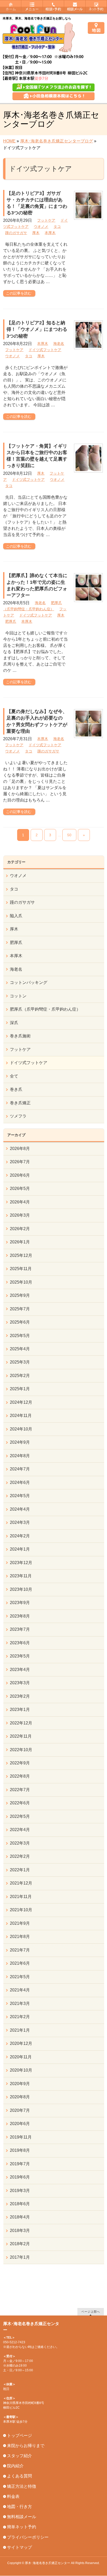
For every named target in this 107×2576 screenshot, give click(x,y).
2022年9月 (20, 1763)
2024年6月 (20, 1482)
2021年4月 (20, 1990)
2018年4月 (20, 2217)
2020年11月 (21, 2057)
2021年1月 (20, 2030)
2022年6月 (20, 1803)
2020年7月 (20, 2110)
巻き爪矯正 (20, 1103)
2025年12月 (21, 1255)
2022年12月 (21, 1723)
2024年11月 (21, 1416)
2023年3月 (20, 1683)
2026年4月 (20, 1202)
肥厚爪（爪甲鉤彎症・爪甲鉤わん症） (45, 1009)
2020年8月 (20, 2097)
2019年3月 (20, 2191)
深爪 (14, 1023)
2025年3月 (20, 1362)
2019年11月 (21, 2137)
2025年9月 (20, 1295)
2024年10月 (21, 1429)
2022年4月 (20, 1830)
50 (69, 835)
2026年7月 (20, 1162)
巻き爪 (16, 1089)
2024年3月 (20, 1522)
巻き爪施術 (20, 1036)
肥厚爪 (11, 621)
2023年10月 (21, 1589)
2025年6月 (20, 1322)
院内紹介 (15, 2466)
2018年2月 (20, 2244)
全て (14, 1076)
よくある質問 (19, 2476)
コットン (18, 996)
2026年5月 (20, 1188)
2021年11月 (21, 1897)
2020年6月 (20, 2124)
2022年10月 (21, 1750)
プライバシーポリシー (28, 2537)
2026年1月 (20, 1242)
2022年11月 (21, 1736)
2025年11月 (21, 1269)
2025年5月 (20, 1336)
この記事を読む (19, 293)
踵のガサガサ (16, 233)
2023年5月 (20, 1656)
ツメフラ (18, 1116)
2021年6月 (20, 1963)
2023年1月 (20, 1710)
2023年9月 (20, 1603)
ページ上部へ (91, 2311)
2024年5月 (20, 1496)
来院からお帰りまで (26, 2446)
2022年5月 (20, 1816)
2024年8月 (20, 1456)
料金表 (13, 2496)
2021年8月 (20, 1937)
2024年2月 (20, 1536)
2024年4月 (20, 1509)
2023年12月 (21, 1563)
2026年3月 (20, 1215)
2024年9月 (20, 1442)
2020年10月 (21, 2070)
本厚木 (50, 233)
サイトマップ (19, 2547)
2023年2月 (20, 1696)
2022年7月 (20, 1790)
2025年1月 (20, 1389)
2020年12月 (21, 2043)
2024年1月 (20, 1549)
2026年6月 (20, 1175)
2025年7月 (20, 1309)
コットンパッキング (29, 982)
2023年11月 (21, 1576)
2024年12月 (21, 1402)
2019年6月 (20, 2177)
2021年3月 (20, 2003)
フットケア (46, 220)
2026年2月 (20, 1229)
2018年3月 (20, 2231)
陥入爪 (16, 916)
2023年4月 (20, 1670)
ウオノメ (41, 227)
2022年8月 (20, 1776)
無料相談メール (22, 2517)
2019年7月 (20, 2164)
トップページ (19, 2435)
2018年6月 (20, 2204)
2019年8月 (20, 2150)
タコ (57, 227)
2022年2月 (20, 1856)
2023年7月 (20, 1629)
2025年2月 (20, 1376)
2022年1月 (20, 1870)
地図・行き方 (19, 2507)
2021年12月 (21, 1883)
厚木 (36, 233)
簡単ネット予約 (22, 2527)
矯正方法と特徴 (22, 2486)
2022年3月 (20, 1843)
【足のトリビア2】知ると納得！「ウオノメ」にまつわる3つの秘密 (37, 329)
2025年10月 (21, 1282)
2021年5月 (20, 1977)
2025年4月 (20, 1349)
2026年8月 (20, 1149)
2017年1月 (20, 2257)
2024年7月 (20, 1469)
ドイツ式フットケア (45, 350)
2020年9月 (20, 2084)
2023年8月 (20, 1616)
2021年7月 (20, 1950)
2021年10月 (21, 1910)
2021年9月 (20, 1923)
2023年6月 (20, 1643)
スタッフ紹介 (19, 2456)
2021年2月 (20, 2017)
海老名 (59, 344)
